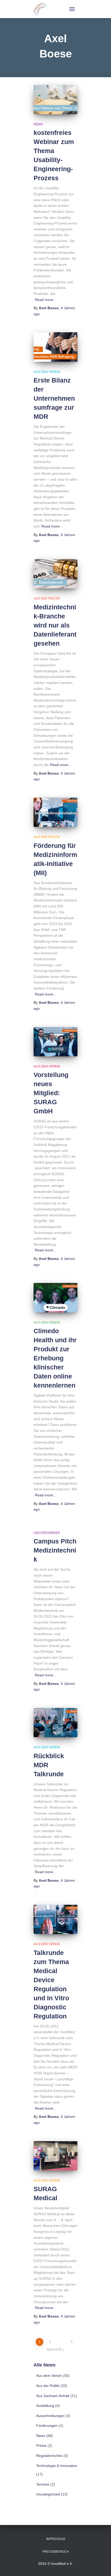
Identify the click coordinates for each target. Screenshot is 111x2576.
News (38, 124)
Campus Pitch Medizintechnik (55, 1550)
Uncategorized (47, 1533)
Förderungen (47, 2426)
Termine (43, 2484)
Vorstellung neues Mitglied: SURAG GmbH (51, 1093)
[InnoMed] (42, 9)
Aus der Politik (47, 598)
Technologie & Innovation (57, 2466)
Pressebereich (56, 2552)
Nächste (54, 2350)
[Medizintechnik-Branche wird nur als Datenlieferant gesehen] (55, 574)
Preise (41, 2445)
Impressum (56, 2539)
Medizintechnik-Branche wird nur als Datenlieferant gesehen (55, 625)
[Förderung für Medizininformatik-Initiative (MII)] (55, 812)
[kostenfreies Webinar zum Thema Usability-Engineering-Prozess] (55, 100)
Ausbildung (45, 2406)
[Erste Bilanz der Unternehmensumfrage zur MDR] (55, 347)
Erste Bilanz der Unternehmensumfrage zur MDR (54, 398)
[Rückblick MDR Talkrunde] (55, 1723)
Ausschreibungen (50, 2416)
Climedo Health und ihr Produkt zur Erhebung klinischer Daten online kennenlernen (55, 1358)
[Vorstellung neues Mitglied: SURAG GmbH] (55, 1042)
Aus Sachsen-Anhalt (53, 2396)
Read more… (46, 300)
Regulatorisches (49, 2456)
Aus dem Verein (47, 372)
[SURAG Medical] (55, 2156)
